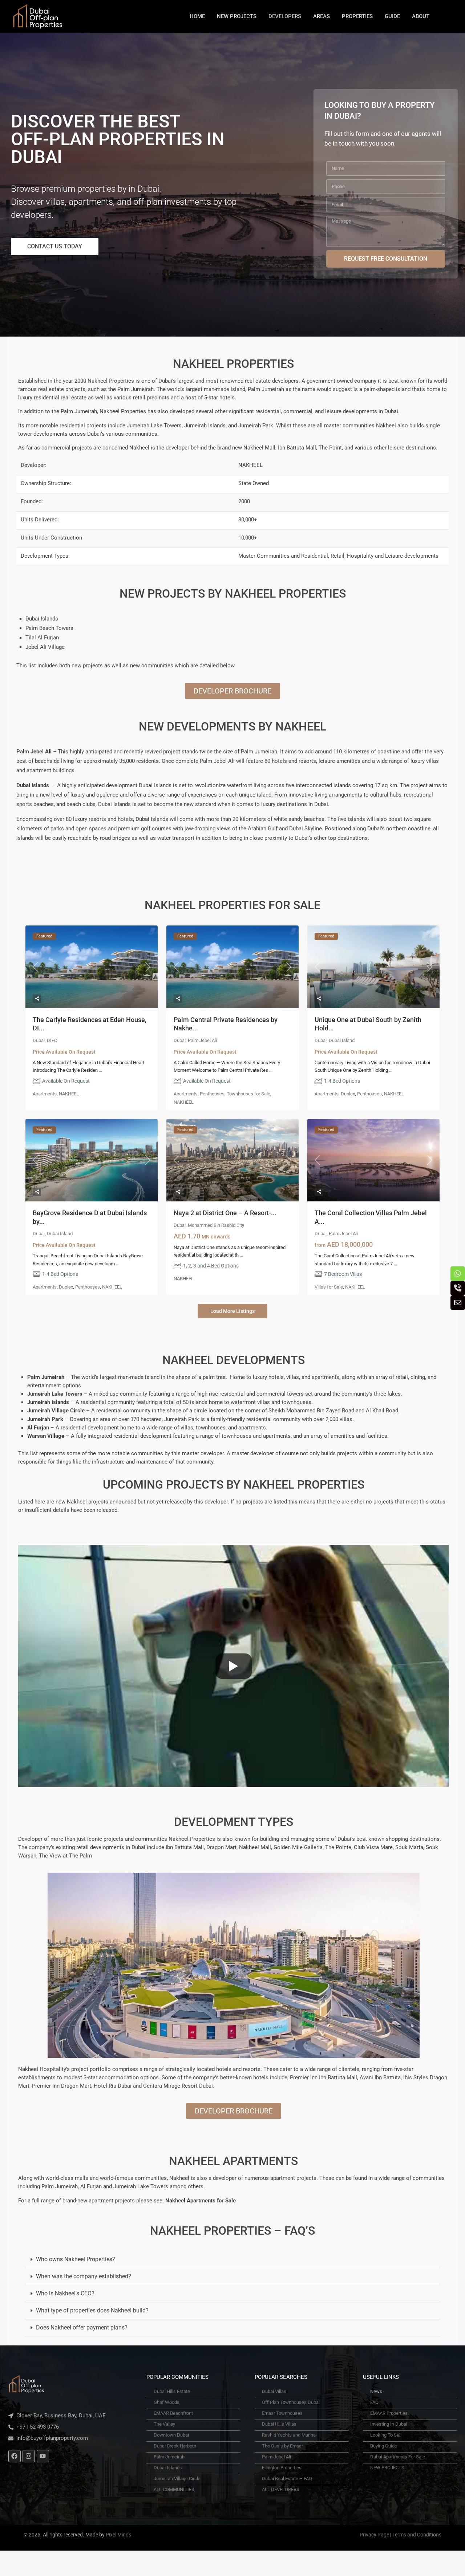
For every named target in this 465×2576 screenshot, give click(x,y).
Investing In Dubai (389, 2424)
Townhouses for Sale (248, 1094)
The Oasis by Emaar (282, 2446)
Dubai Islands (168, 2468)
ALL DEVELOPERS (281, 2489)
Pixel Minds (118, 2535)
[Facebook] (15, 2456)
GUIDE (392, 16)
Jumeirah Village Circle (177, 2479)
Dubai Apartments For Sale (398, 2457)
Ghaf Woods (167, 2402)
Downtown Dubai (171, 2435)
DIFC (52, 1040)
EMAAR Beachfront (173, 2413)
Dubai (39, 1040)
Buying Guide (384, 2446)
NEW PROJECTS (237, 16)
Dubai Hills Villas (279, 2424)
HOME (197, 16)
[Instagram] (29, 2456)
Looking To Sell (386, 2435)
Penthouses (212, 1094)
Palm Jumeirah (169, 2457)
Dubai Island (342, 1040)
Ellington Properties (282, 2468)
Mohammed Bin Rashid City (216, 1225)
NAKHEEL (69, 1094)
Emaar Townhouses (282, 2413)
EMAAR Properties (389, 2413)
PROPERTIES (357, 16)
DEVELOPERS (285, 16)
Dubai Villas (274, 2391)
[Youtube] (43, 2456)
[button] (232, 2260)
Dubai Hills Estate (172, 2391)
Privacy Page (374, 2535)
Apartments (45, 1094)
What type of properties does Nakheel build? (92, 2310)
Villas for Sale (329, 1287)
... (100, 1070)
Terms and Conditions (417, 2535)
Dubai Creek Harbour (175, 2446)
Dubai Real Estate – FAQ (287, 2479)
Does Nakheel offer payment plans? (82, 2327)
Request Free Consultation (386, 259)
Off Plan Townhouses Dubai (291, 2402)
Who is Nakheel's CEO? (65, 2293)
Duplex (348, 1094)
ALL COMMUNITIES (174, 2489)
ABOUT (421, 16)
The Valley (164, 2424)
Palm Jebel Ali (202, 1040)
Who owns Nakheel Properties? (76, 2259)
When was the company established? (84, 2276)
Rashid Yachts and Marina (289, 2435)
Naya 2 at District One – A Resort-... (225, 1213)
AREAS (322, 16)
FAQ (374, 2402)
